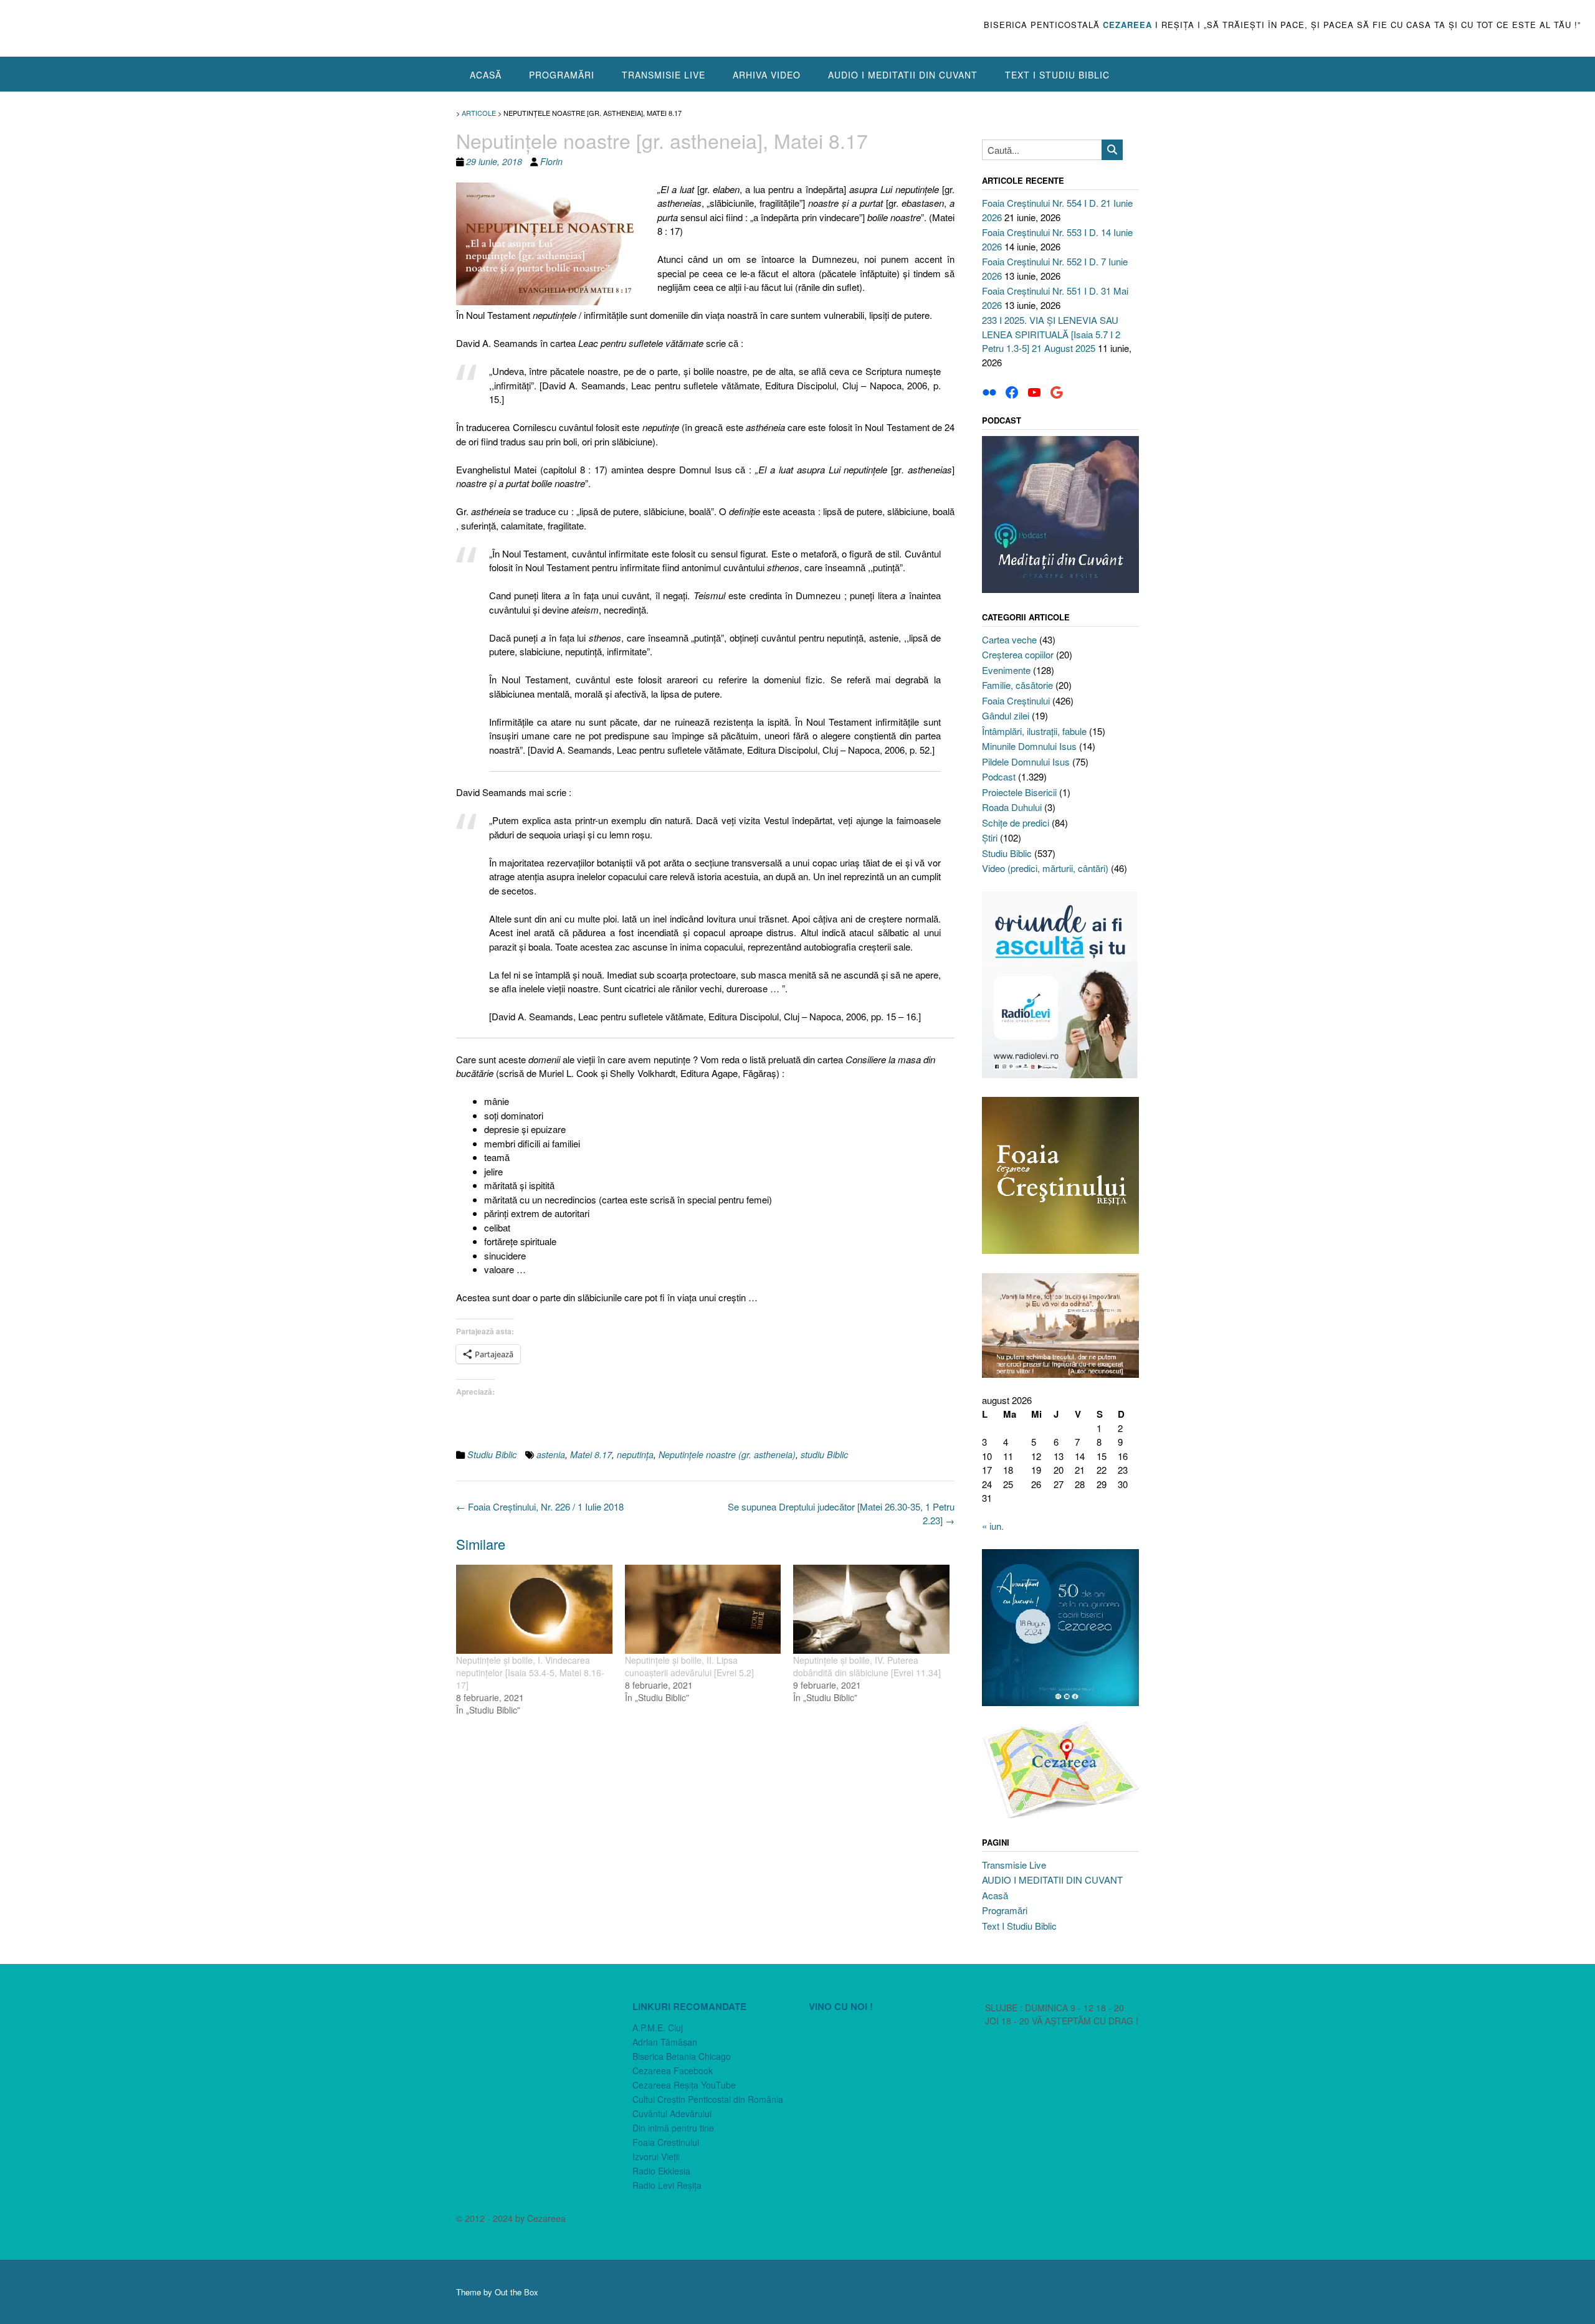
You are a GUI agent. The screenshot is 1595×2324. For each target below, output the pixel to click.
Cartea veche (1009, 639)
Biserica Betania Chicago (682, 2056)
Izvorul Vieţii (656, 2156)
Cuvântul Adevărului (672, 2113)
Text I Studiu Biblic (1057, 75)
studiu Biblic (824, 1454)
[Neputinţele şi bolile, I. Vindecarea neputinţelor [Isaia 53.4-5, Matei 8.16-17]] (534, 1609)
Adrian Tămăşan (665, 2042)
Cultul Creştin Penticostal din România (708, 2099)
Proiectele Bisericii (1019, 792)
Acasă (486, 75)
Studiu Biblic (492, 1454)
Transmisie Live (664, 75)
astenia (551, 1454)
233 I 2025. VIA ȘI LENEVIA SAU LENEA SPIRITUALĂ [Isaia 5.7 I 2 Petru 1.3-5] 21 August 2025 (1051, 334)
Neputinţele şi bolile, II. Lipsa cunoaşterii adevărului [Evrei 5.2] (689, 1666)
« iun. (993, 1526)
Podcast (999, 776)
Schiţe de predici (1016, 823)
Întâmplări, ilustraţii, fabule (1034, 731)
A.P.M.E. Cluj (658, 2028)
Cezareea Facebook (673, 2070)
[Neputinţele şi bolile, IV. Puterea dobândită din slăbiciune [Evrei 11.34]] (871, 1609)
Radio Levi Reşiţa (667, 2185)
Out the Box (517, 2292)
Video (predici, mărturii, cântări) (1045, 868)
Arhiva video (767, 75)
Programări (562, 75)
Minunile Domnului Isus (1029, 746)
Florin (551, 161)
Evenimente (1006, 670)
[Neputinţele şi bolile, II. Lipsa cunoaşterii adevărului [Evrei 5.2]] (703, 1609)
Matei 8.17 (591, 1454)
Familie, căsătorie (1017, 685)
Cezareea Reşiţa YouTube (684, 2085)
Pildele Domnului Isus (1026, 761)
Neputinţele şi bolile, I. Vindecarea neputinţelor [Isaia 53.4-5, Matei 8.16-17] (530, 1672)
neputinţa (635, 1454)
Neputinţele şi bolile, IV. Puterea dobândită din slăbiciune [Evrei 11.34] (867, 1666)
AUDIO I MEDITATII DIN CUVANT (903, 75)
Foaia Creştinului (1016, 700)
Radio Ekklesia (661, 2171)
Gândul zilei (1006, 715)
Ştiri (990, 837)
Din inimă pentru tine (673, 2128)
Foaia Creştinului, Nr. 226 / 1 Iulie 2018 (540, 1506)
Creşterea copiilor (1018, 654)
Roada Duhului (1012, 807)
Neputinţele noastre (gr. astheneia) (727, 1454)
